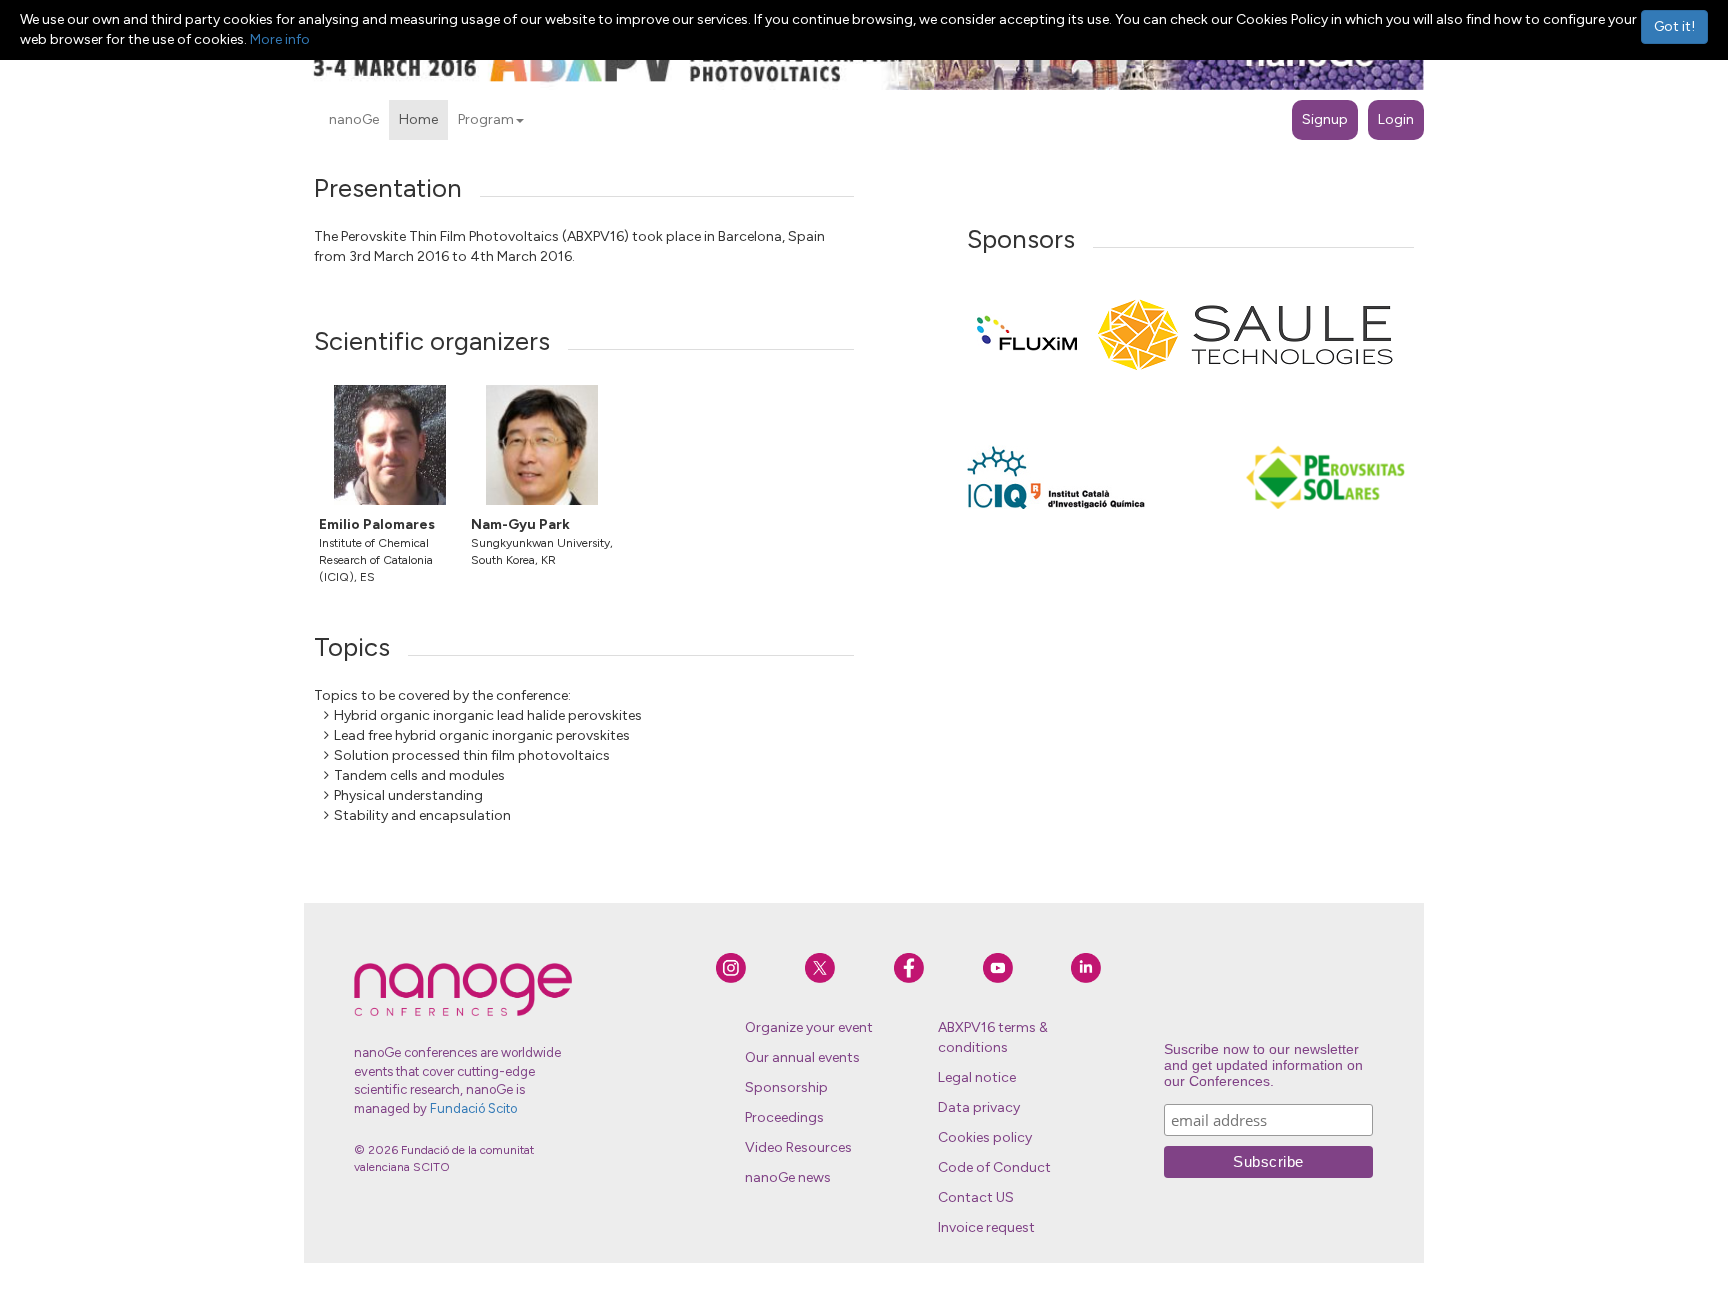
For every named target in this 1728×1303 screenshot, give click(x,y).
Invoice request (986, 1227)
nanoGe (354, 119)
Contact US (976, 1197)
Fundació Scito (473, 1108)
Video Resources (798, 1147)
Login (1396, 119)
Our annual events (802, 1057)
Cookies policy (985, 1137)
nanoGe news (788, 1177)
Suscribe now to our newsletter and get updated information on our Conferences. (1263, 1065)
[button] (520, 121)
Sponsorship (786, 1087)
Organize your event (809, 1027)
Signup (1325, 119)
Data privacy (979, 1107)
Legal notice (977, 1077)
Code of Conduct (994, 1167)
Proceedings (784, 1117)
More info (280, 39)
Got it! (1674, 26)
